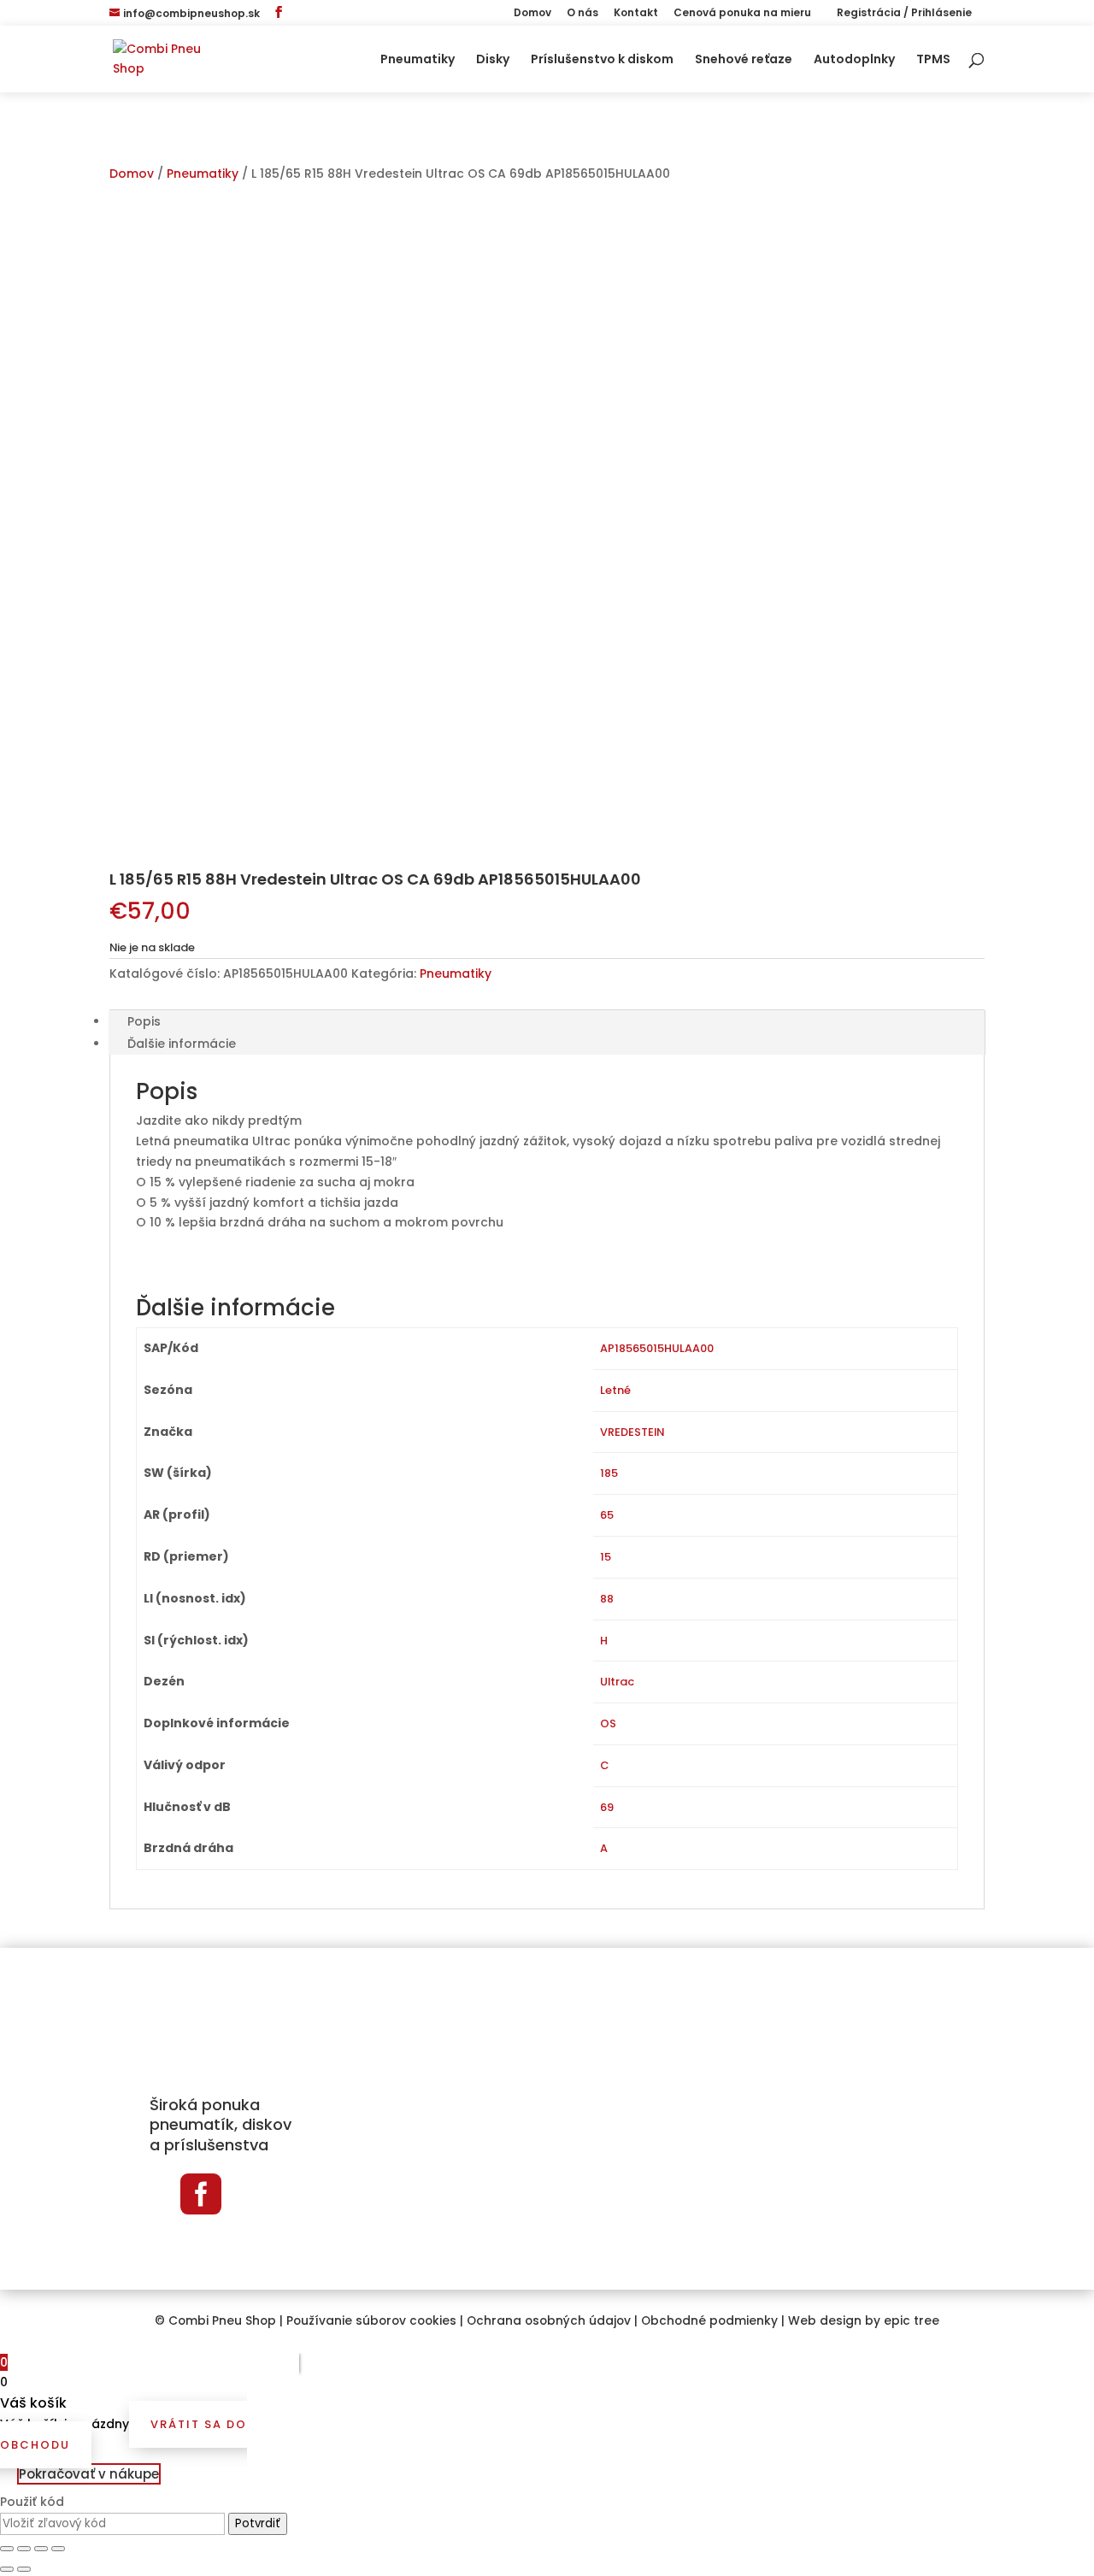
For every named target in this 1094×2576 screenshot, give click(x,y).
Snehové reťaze (744, 60)
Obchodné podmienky (709, 2321)
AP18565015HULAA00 (657, 1348)
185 (609, 1473)
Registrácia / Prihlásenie (903, 14)
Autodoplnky (854, 60)
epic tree (912, 2321)
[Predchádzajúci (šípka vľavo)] (7, 2569)
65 (607, 1515)
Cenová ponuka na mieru (742, 14)
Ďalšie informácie (182, 1044)
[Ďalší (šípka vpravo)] (24, 2569)
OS (608, 1723)
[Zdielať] (24, 2549)
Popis (144, 1021)
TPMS (933, 60)
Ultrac (617, 1682)
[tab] (547, 1021)
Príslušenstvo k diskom (602, 60)
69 (607, 1807)
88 (607, 1599)
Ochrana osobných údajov (549, 2321)
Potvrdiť (258, 2523)
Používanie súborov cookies (371, 2321)
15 (606, 1557)
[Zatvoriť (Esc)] (7, 2549)
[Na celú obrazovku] (41, 2549)
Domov (532, 14)
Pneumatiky (418, 60)
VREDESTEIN (632, 1432)
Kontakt (636, 14)
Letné (615, 1390)
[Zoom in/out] (58, 2549)
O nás (582, 14)
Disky (493, 60)
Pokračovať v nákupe (89, 2474)
